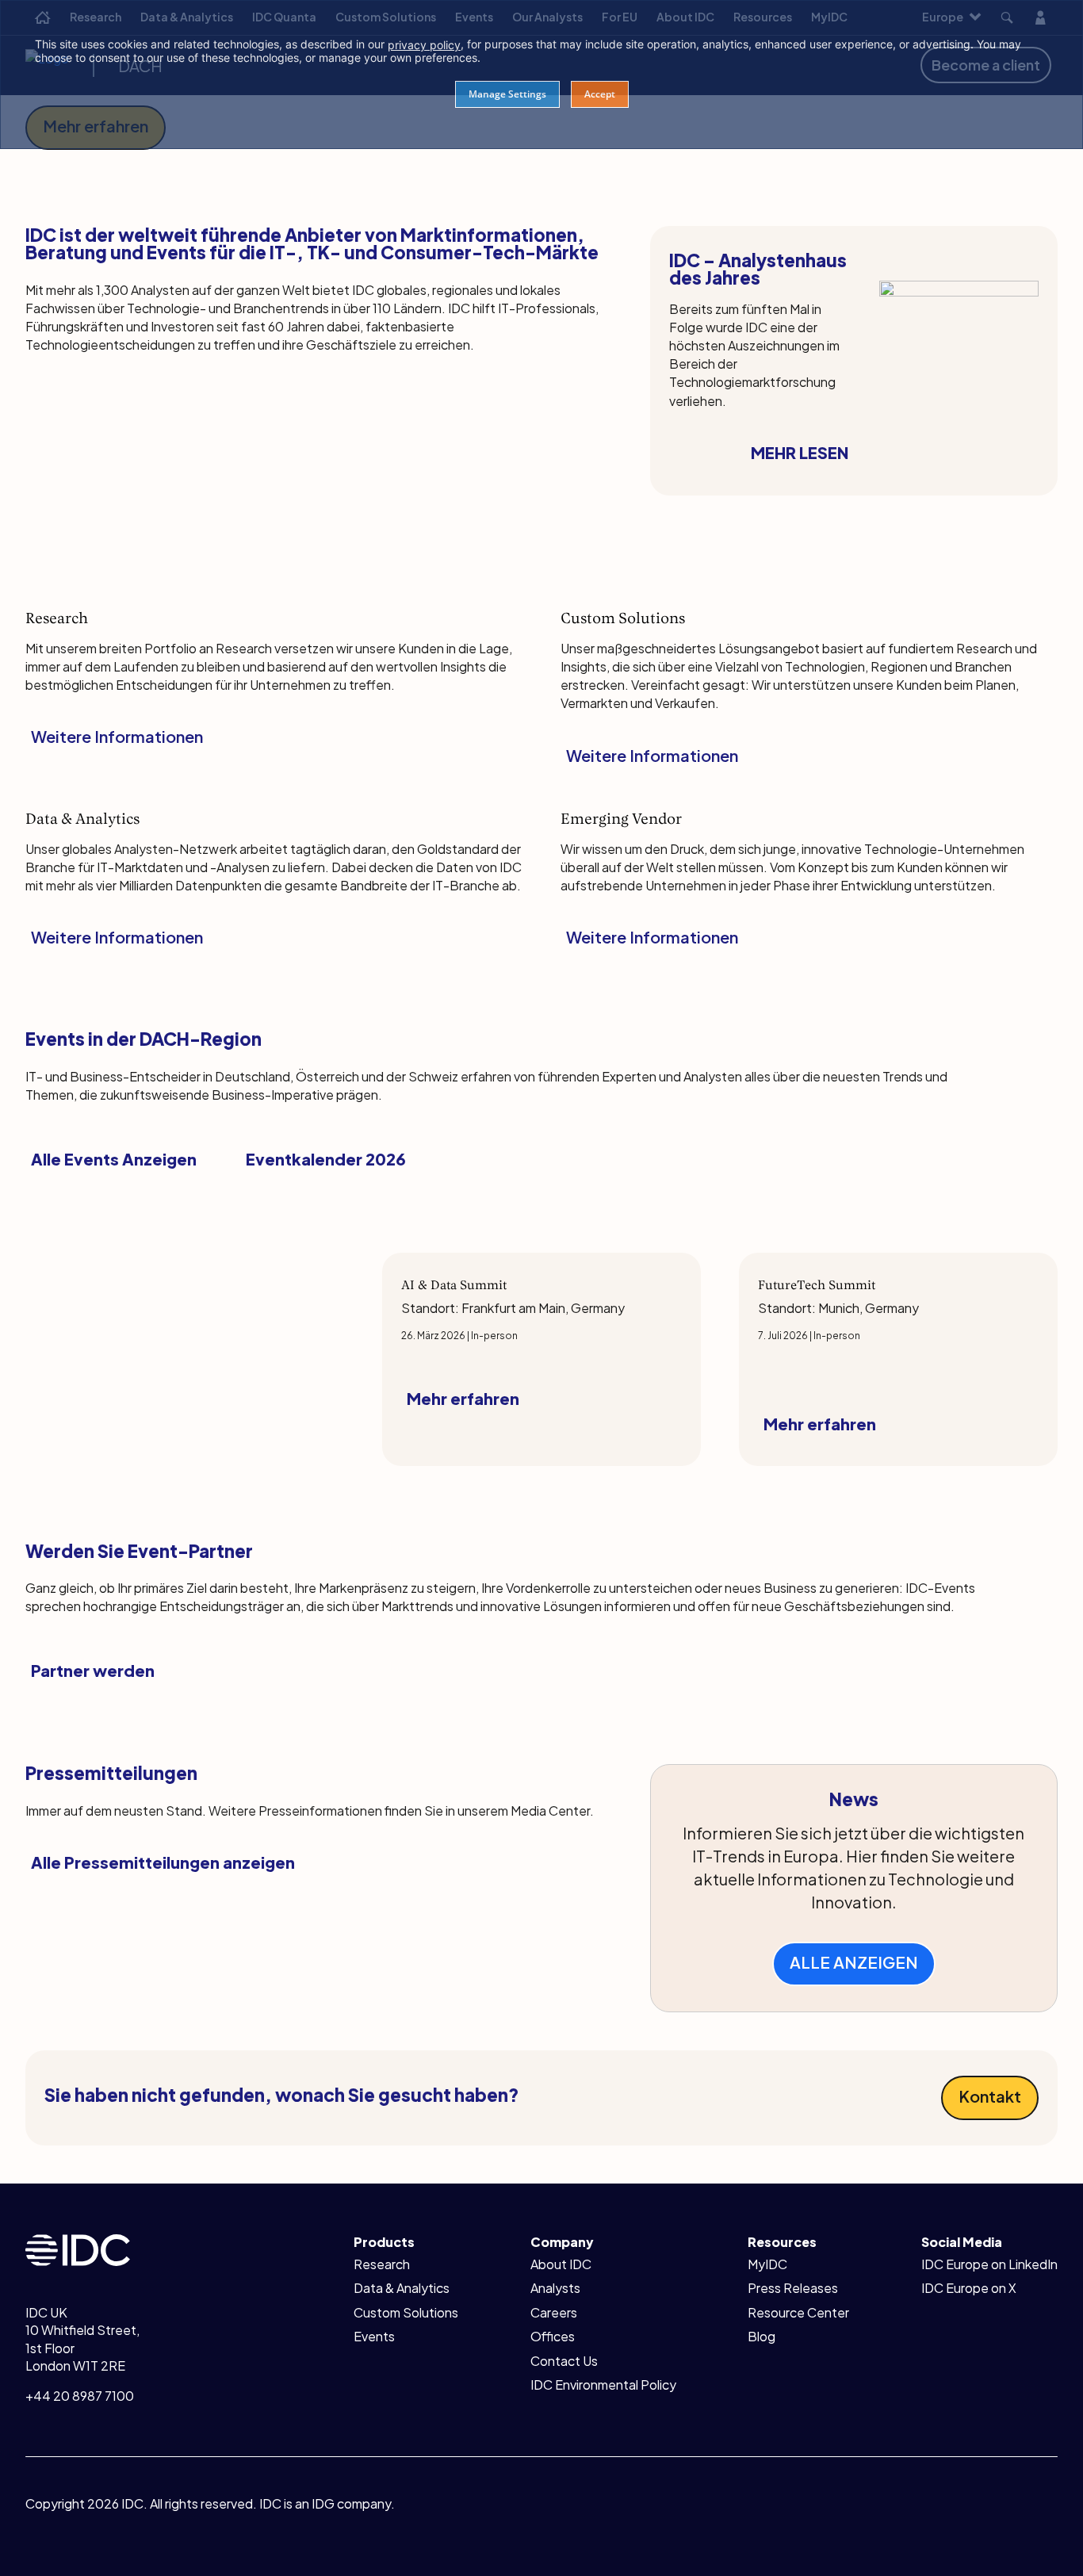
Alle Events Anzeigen (114, 1159)
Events (374, 2336)
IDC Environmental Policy (603, 2385)
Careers (554, 2312)
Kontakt (990, 2096)
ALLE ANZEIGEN (854, 1962)
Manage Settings (507, 94)
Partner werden (93, 1670)
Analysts (555, 2288)
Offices (553, 2336)
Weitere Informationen (117, 736)
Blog (762, 2336)
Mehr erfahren (463, 1398)
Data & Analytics (402, 2288)
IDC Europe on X (969, 2288)
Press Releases (793, 2288)
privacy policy (424, 45)
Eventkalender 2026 (326, 1159)
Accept (600, 94)
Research (382, 2264)
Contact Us (564, 2361)
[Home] (78, 2248)
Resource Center (798, 2312)
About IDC (561, 2264)
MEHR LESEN (800, 452)
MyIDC (767, 2264)
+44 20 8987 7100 (80, 2396)
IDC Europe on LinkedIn (989, 2264)
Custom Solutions (406, 2312)
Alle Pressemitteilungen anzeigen (163, 1862)
